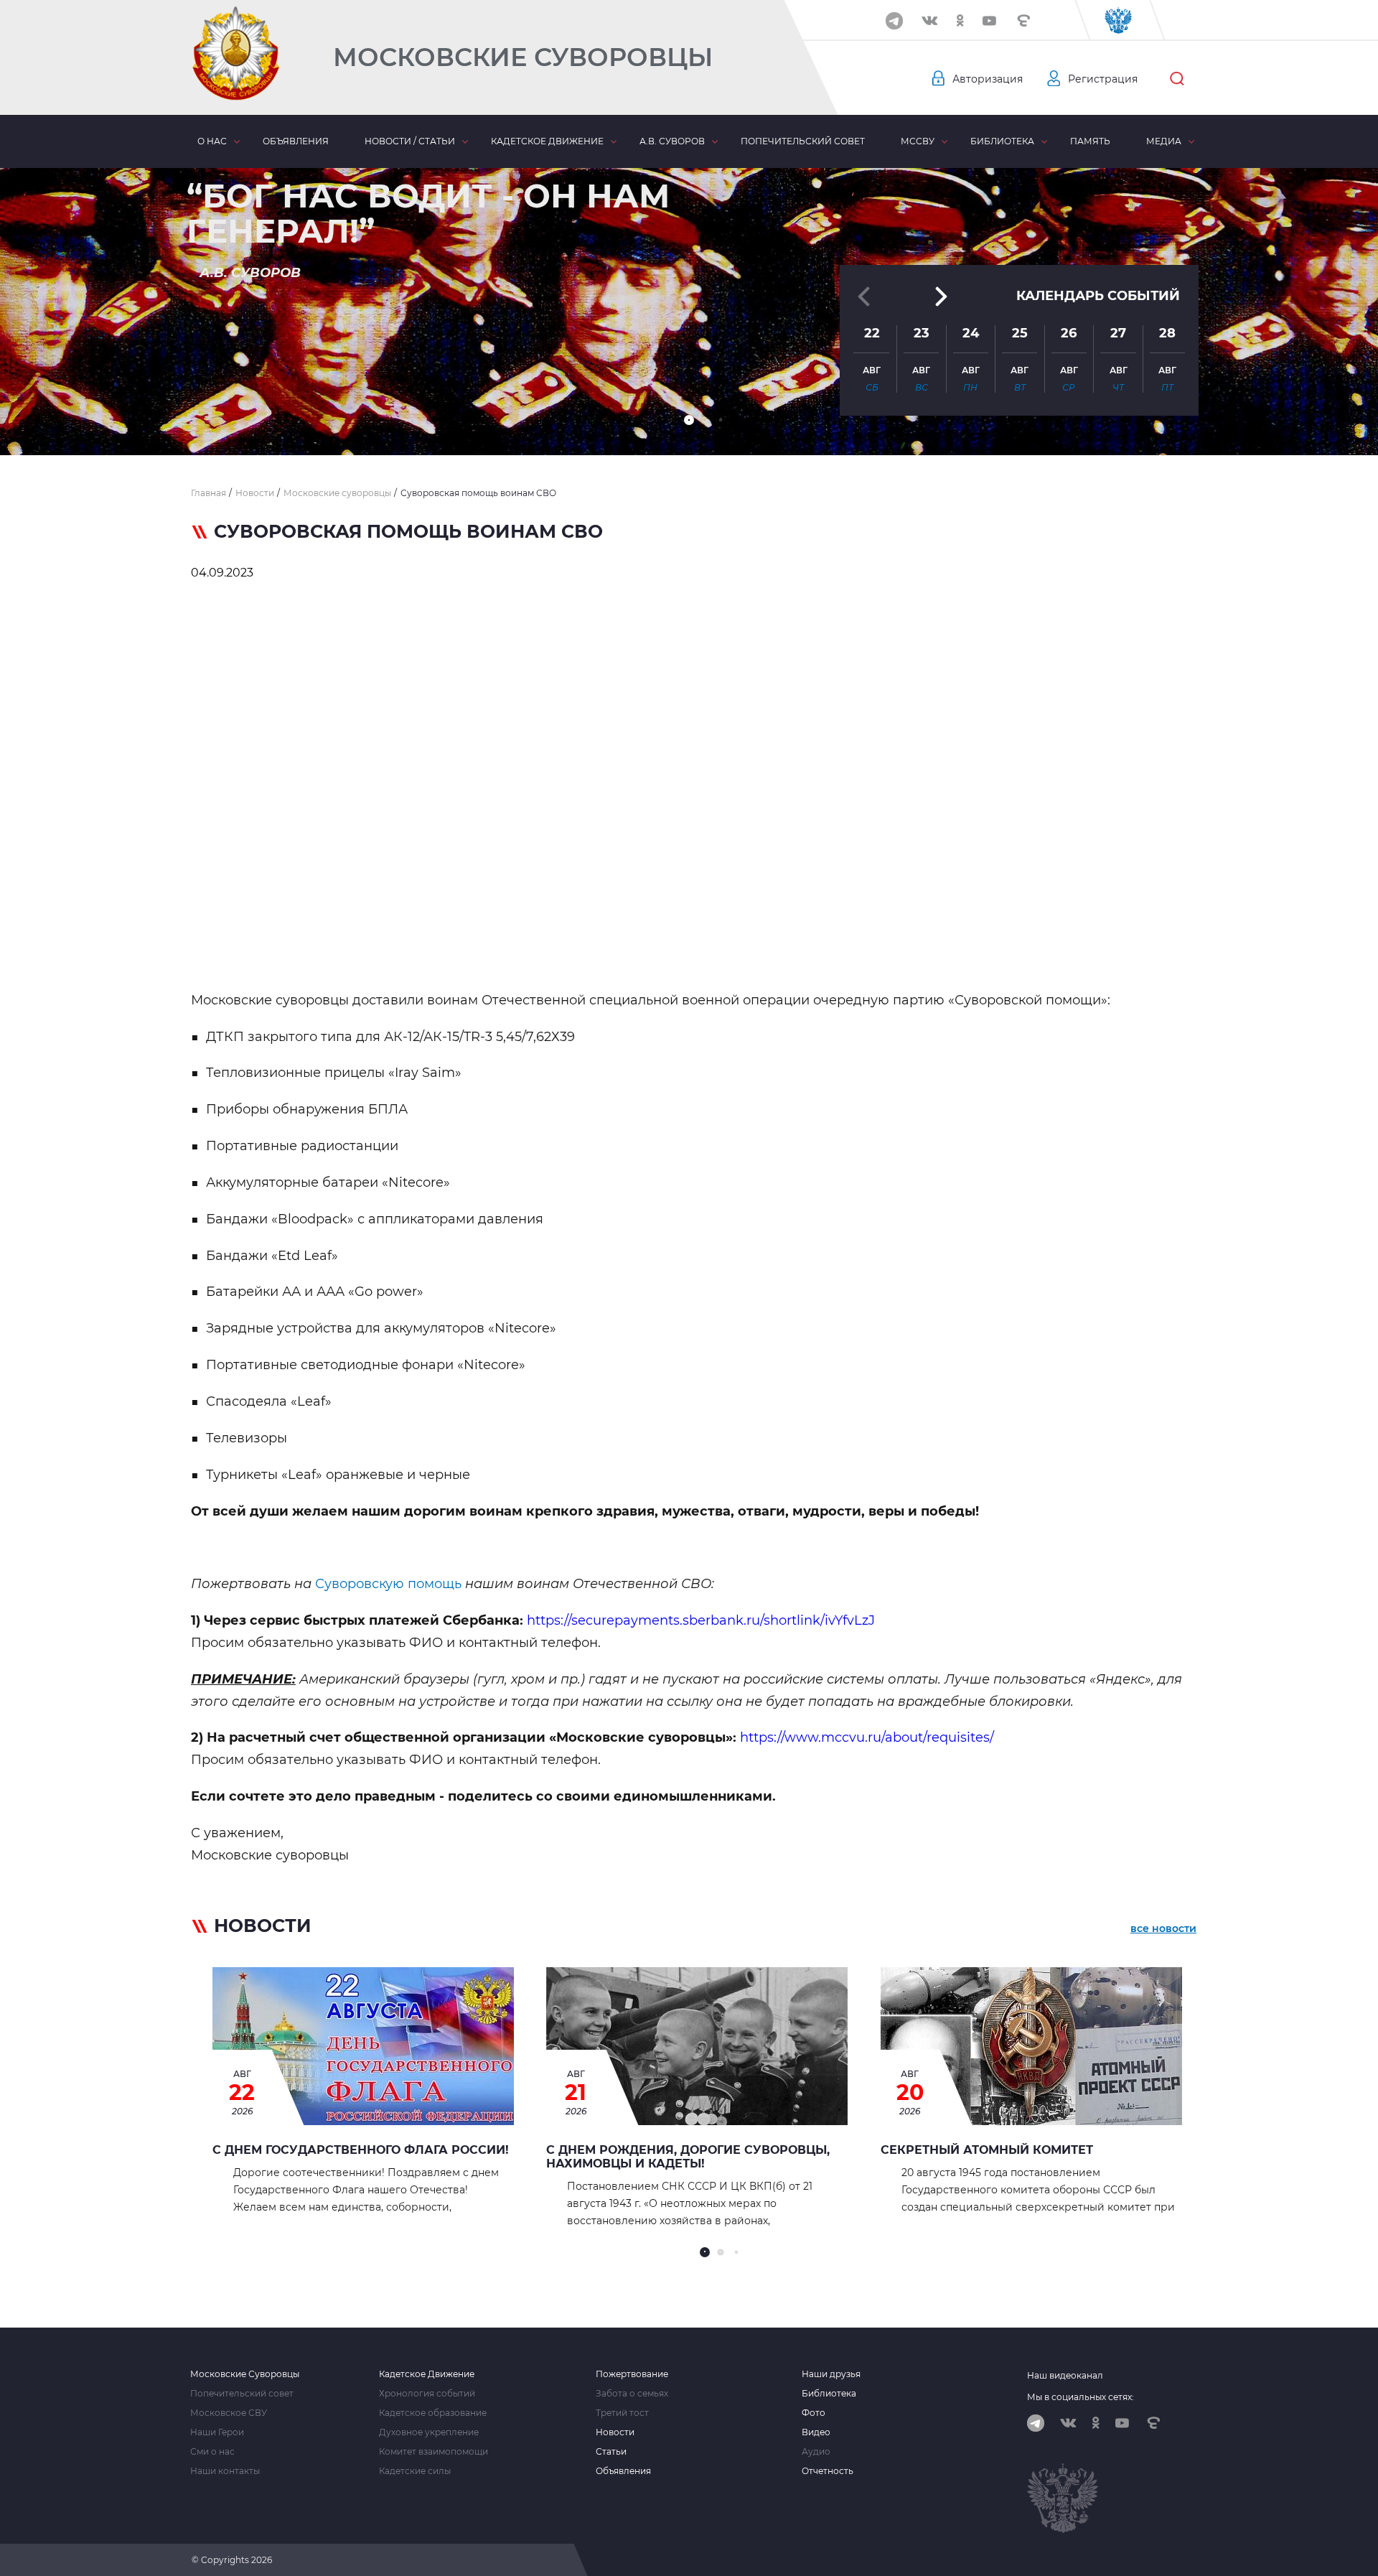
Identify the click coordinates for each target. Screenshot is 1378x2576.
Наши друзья (831, 2374)
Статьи (611, 2452)
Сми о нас (212, 2452)
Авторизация (988, 79)
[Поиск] (1177, 79)
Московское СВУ (229, 2413)
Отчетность (828, 2471)
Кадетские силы (415, 2471)
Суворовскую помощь (388, 1584)
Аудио (816, 2452)
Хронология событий (427, 2394)
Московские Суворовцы (523, 57)
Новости (615, 2432)
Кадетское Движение (427, 2374)
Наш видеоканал (1065, 2375)
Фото (814, 2413)
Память (1090, 141)
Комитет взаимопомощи (433, 2452)
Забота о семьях (632, 2394)
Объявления (296, 141)
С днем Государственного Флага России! (361, 2150)
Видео (816, 2432)
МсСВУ (918, 141)
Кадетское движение (547, 141)
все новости (1163, 1928)
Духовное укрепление (429, 2432)
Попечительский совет (803, 141)
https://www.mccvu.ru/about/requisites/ (867, 1737)
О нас (212, 141)
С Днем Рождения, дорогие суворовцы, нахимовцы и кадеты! (688, 2157)
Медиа (1164, 141)
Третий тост (622, 2413)
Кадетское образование (433, 2413)
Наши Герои (217, 2432)
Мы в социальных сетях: (1081, 2397)
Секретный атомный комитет (987, 2150)
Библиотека (1002, 141)
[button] (689, 420)
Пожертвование (632, 2374)
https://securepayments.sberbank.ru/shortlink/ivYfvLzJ (701, 1620)
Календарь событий (1098, 296)
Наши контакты (225, 2471)
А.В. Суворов (672, 141)
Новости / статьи (410, 141)
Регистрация (1103, 79)
